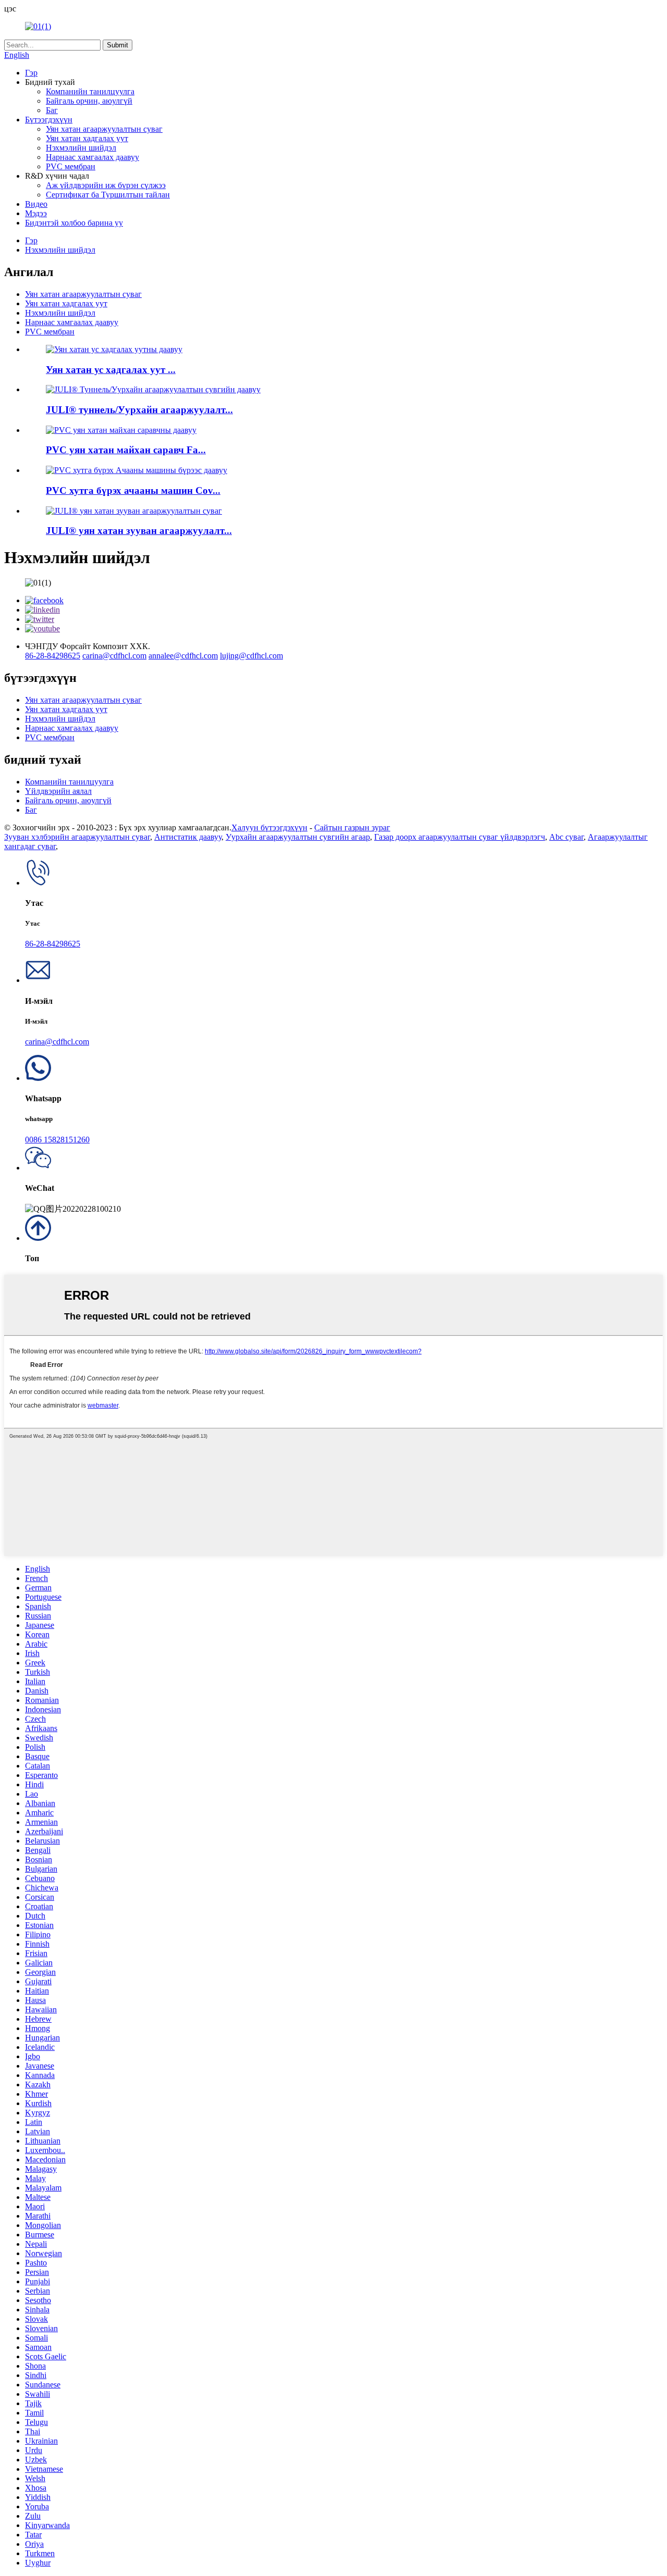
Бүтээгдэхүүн (49, 120)
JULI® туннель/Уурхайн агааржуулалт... (139, 410)
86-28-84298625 (53, 656)
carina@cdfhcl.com (114, 656)
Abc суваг (566, 837)
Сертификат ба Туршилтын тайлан (108, 195)
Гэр (31, 73)
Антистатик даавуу (188, 837)
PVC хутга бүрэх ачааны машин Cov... (133, 490)
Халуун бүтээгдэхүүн (269, 827)
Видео (36, 204)
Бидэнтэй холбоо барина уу (74, 223)
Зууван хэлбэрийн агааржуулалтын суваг (77, 837)
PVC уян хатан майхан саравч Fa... (126, 450)
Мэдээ (36, 213)
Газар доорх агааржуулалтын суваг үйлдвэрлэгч (460, 837)
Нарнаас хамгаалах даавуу (92, 157)
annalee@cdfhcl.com (183, 656)
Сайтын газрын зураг (352, 827)
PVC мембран (71, 166)
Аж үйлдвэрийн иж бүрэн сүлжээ (106, 185)
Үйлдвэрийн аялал (58, 791)
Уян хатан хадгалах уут (87, 138)
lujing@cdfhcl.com (251, 656)
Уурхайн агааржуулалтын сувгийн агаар (298, 837)
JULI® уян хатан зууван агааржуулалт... (139, 531)
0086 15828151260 (57, 1140)
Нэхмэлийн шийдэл (81, 148)
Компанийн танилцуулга (90, 91)
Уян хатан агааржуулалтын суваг (104, 129)
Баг (52, 110)
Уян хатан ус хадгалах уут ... (111, 370)
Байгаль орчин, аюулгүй (89, 101)
